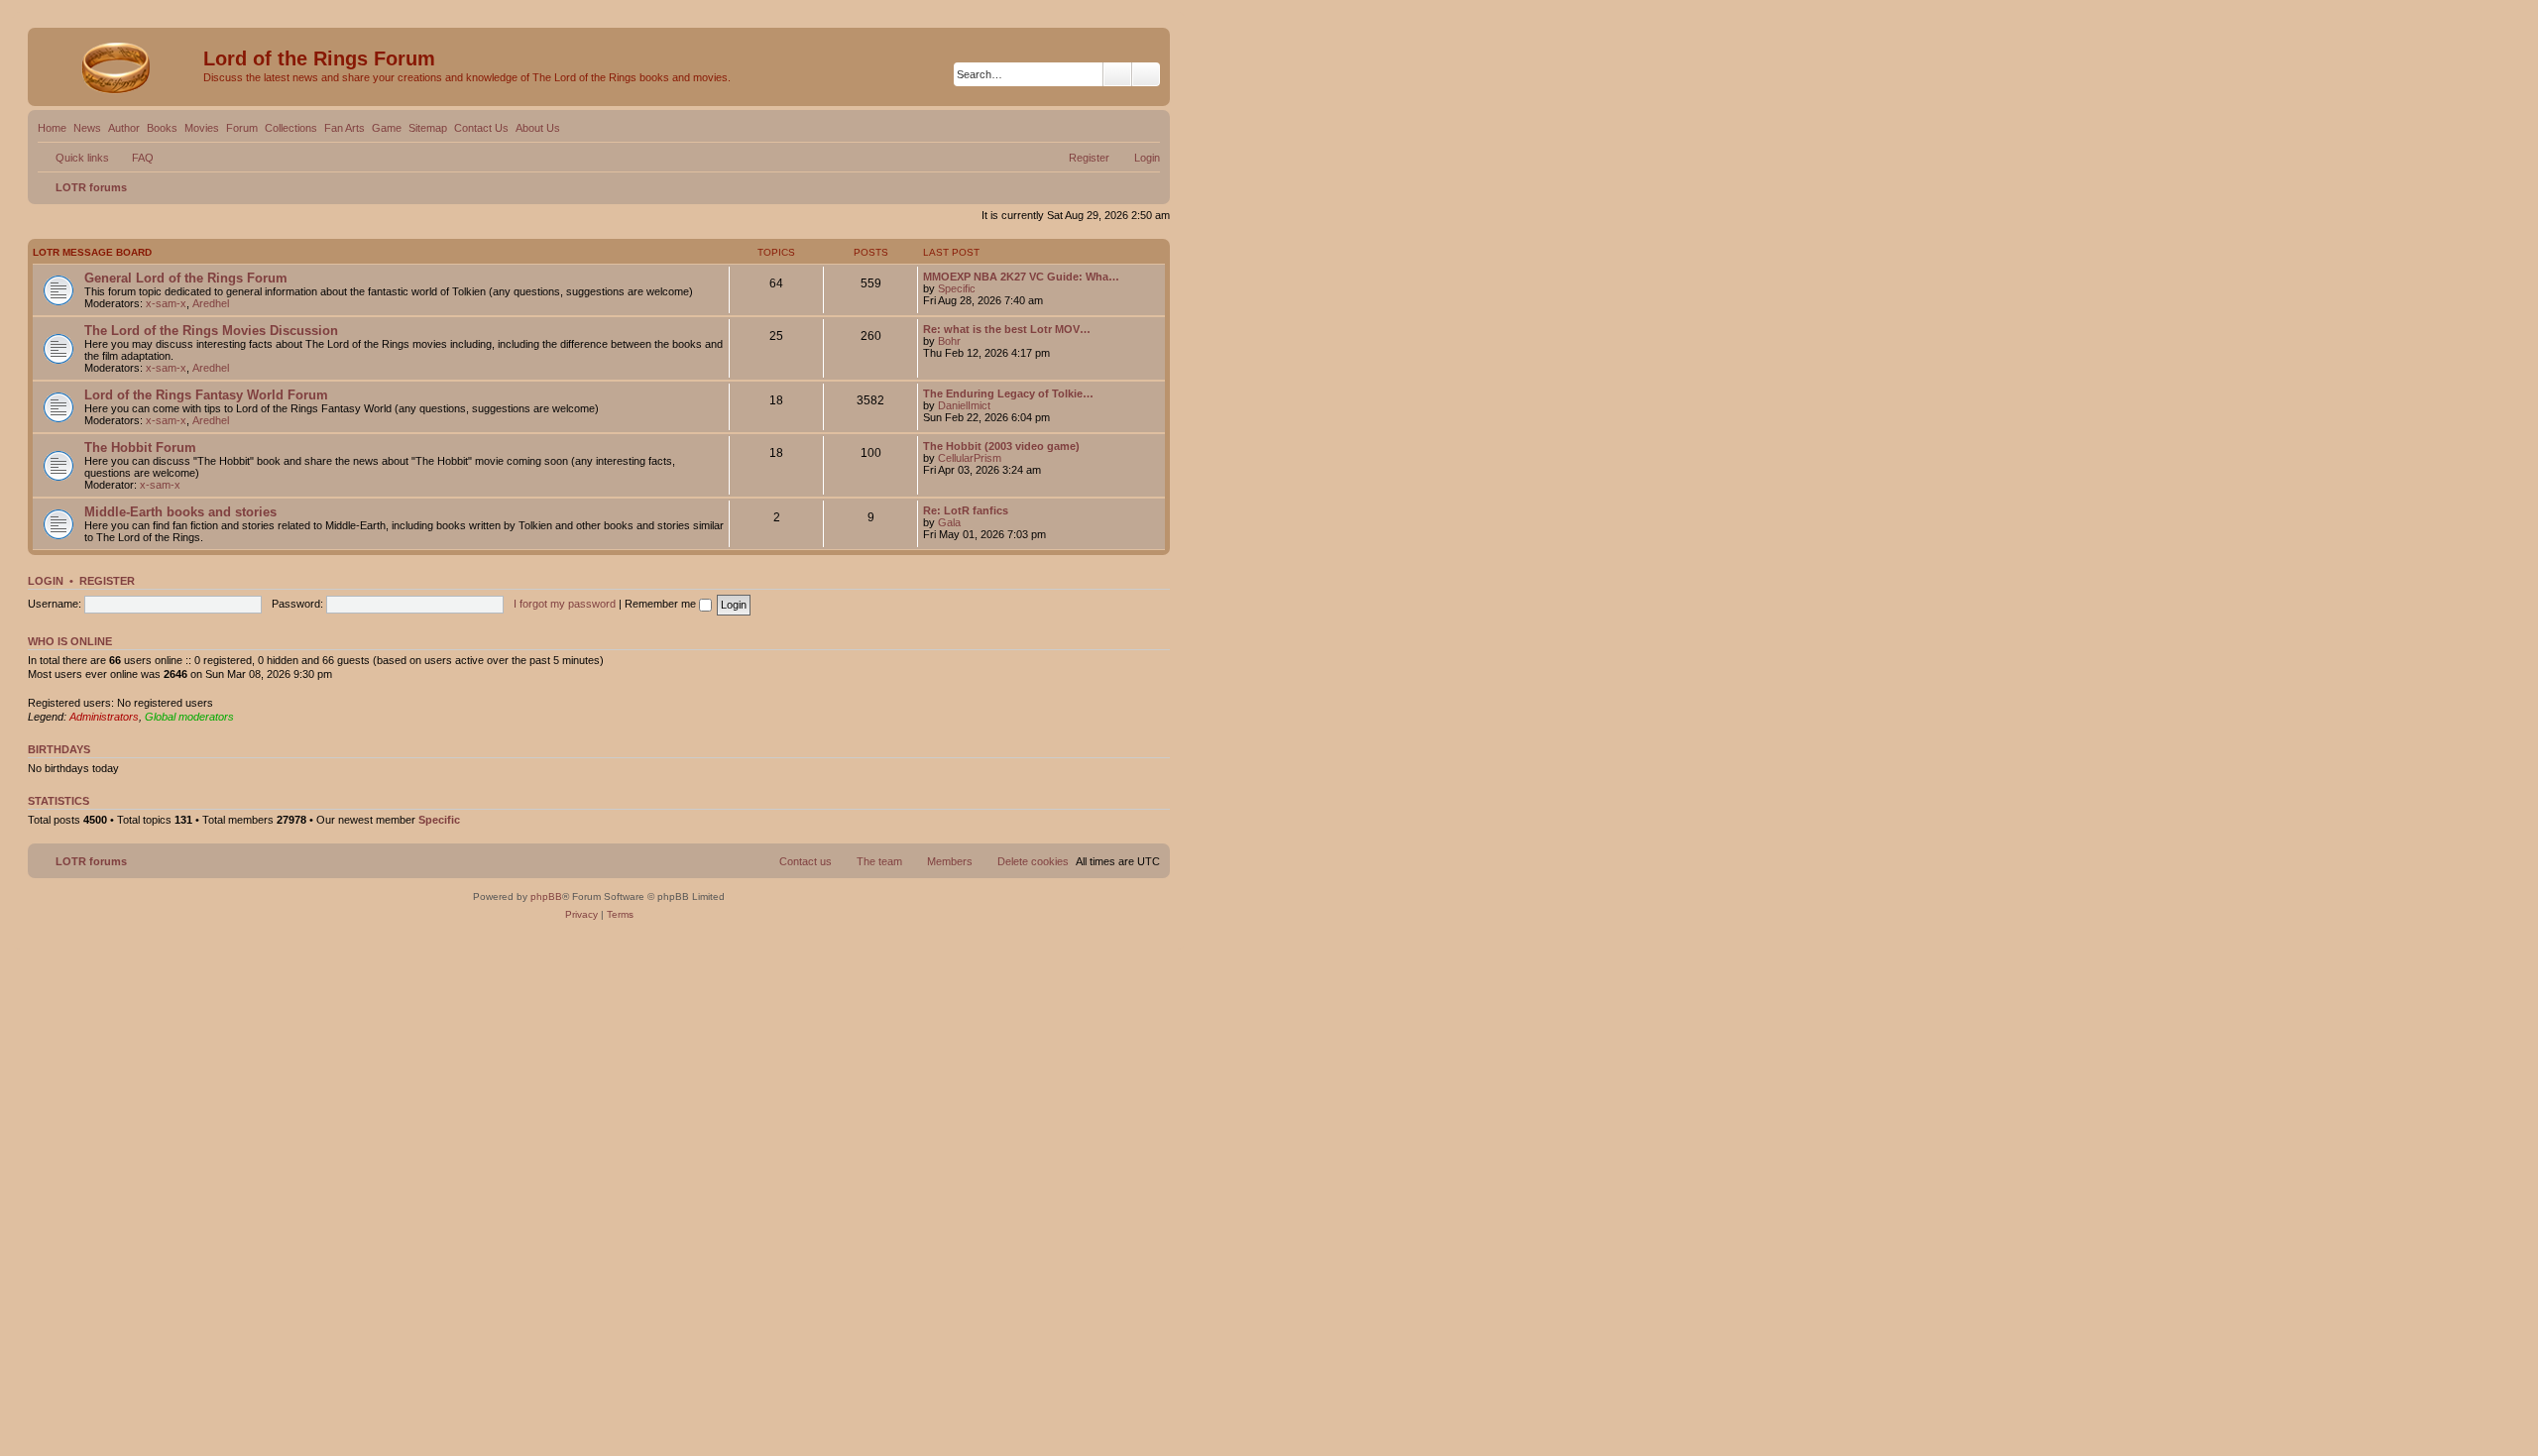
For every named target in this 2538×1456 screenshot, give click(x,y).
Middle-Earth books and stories (180, 512)
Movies (202, 128)
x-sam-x (166, 303)
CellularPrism (970, 458)
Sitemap (428, 128)
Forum (242, 128)
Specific (957, 288)
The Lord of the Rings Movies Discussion (211, 331)
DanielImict (964, 405)
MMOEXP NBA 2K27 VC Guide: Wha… (1021, 277)
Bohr (949, 341)
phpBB (546, 896)
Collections (291, 128)
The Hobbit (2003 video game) (1001, 446)
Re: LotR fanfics (966, 510)
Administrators (104, 717)
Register (107, 581)
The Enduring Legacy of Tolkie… (1008, 393)
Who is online (70, 641)
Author (124, 128)
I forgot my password (565, 604)
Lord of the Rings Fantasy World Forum (206, 395)
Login (46, 581)
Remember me (662, 604)
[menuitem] (134, 158)
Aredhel (211, 303)
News (87, 128)
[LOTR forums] (118, 64)
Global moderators (189, 717)
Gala (949, 522)
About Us (538, 128)
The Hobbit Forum (140, 448)
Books (162, 128)
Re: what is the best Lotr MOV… (1007, 329)
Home (52, 128)
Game (387, 128)
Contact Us (481, 128)
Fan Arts (345, 128)
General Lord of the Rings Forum (186, 278)
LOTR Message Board (92, 252)
